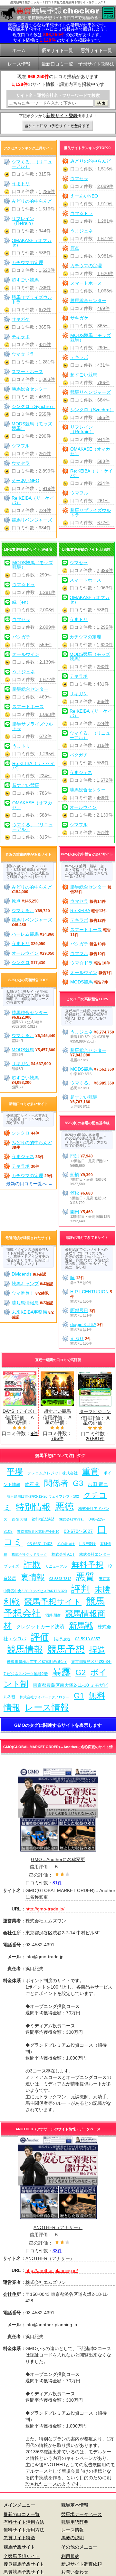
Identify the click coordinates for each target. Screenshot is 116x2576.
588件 (103, 461)
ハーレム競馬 (25, 934)
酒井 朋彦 (53, 1615)
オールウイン (26, 654)
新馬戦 (81, 1626)
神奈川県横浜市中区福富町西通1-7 (37, 1662)
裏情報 (33, 1577)
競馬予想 (66, 1649)
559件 (45, 645)
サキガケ (79, 318)
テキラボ (79, 357)
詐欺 (32, 1565)
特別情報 (33, 1507)
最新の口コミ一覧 (22, 2514)
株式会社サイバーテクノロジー (44, 1697)
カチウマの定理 (86, 266)
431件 (103, 365)
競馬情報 (25, 1649)
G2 (81, 1672)
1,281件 (105, 221)
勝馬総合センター (88, 300)
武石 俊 (32, 1484)
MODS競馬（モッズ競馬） (91, 338)
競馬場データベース (82, 2514)
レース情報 (47, 1707)
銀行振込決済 (43, 1519)
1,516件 (105, 169)
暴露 (62, 1672)
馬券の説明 (72, 2538)
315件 (45, 174)
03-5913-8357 (88, 1639)
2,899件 (105, 186)
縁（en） (22, 602)
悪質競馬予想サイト (24, 2572)
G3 (78, 1483)
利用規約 (70, 2556)
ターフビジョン (95, 1411)
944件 (103, 439)
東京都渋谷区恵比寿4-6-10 (38, 1532)
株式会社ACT (63, 1554)
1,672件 (105, 239)
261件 (103, 501)
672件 (103, 523)
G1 (79, 1696)
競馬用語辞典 (75, 2522)
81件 (57, 1883)
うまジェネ (82, 231)
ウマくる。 (23, 911)
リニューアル (56, 1566)
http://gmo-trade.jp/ (45, 1909)
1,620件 (105, 273)
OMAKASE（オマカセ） (90, 451)
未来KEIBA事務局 (29, 1312)
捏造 (97, 1650)
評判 (81, 1589)
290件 (103, 348)
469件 (103, 308)
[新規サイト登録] (58, 126)
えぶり (77, 1339)
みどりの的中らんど (91, 161)
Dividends (22, 1274)
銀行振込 (62, 1639)
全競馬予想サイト (22, 2556)
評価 (40, 1637)
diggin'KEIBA (83, 1324)
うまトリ (21, 184)
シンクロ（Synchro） (92, 410)
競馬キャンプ (25, 1284)
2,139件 (47, 662)
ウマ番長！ (23, 1293)
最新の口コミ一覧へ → (29, 1184)
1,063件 (105, 291)
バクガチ (21, 637)
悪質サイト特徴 (19, 2538)
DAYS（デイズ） (20, 1411)
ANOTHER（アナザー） (58, 2227)
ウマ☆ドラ (82, 213)
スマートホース (86, 283)
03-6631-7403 (40, 1544)
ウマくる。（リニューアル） (32, 164)
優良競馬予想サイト (24, 2564)
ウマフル (79, 493)
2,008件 (47, 610)
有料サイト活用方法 (24, 2522)
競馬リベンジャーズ (91, 392)
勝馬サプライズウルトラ (91, 513)
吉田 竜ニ (98, 1484)
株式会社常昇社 (72, 1519)
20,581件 (95, 1439)
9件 (34, 1433)
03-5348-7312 (60, 1579)
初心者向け (66, 1544)
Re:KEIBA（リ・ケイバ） (92, 473)
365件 (103, 326)
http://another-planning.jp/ (52, 2270)
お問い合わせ (75, 2572)
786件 (103, 382)
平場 (15, 1472)
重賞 (91, 1471)
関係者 (56, 1483)
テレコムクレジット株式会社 (53, 1473)
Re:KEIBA (80, 911)
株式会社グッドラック (29, 1554)
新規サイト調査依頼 (82, 2564)
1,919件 (105, 204)
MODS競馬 (82, 982)
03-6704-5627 (78, 1531)
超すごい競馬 (84, 375)
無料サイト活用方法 (24, 2530)
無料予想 (87, 1565)
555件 (103, 417)
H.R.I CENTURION (89, 1292)
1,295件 (47, 191)
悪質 (85, 1577)
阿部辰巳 (79, 1310)
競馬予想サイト (53, 1602)
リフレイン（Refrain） (82, 429)
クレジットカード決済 (40, 1627)
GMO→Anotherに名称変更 (58, 1859)
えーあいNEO (84, 196)
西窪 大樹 (19, 1519)
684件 (103, 400)
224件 (103, 483)
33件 (57, 2251)
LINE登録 (87, 1544)
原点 (75, 248)
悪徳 (64, 1507)
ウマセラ (79, 178)
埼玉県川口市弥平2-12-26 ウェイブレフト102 (43, 1496)
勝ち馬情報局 (25, 1303)
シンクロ (21, 962)
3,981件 (105, 256)
